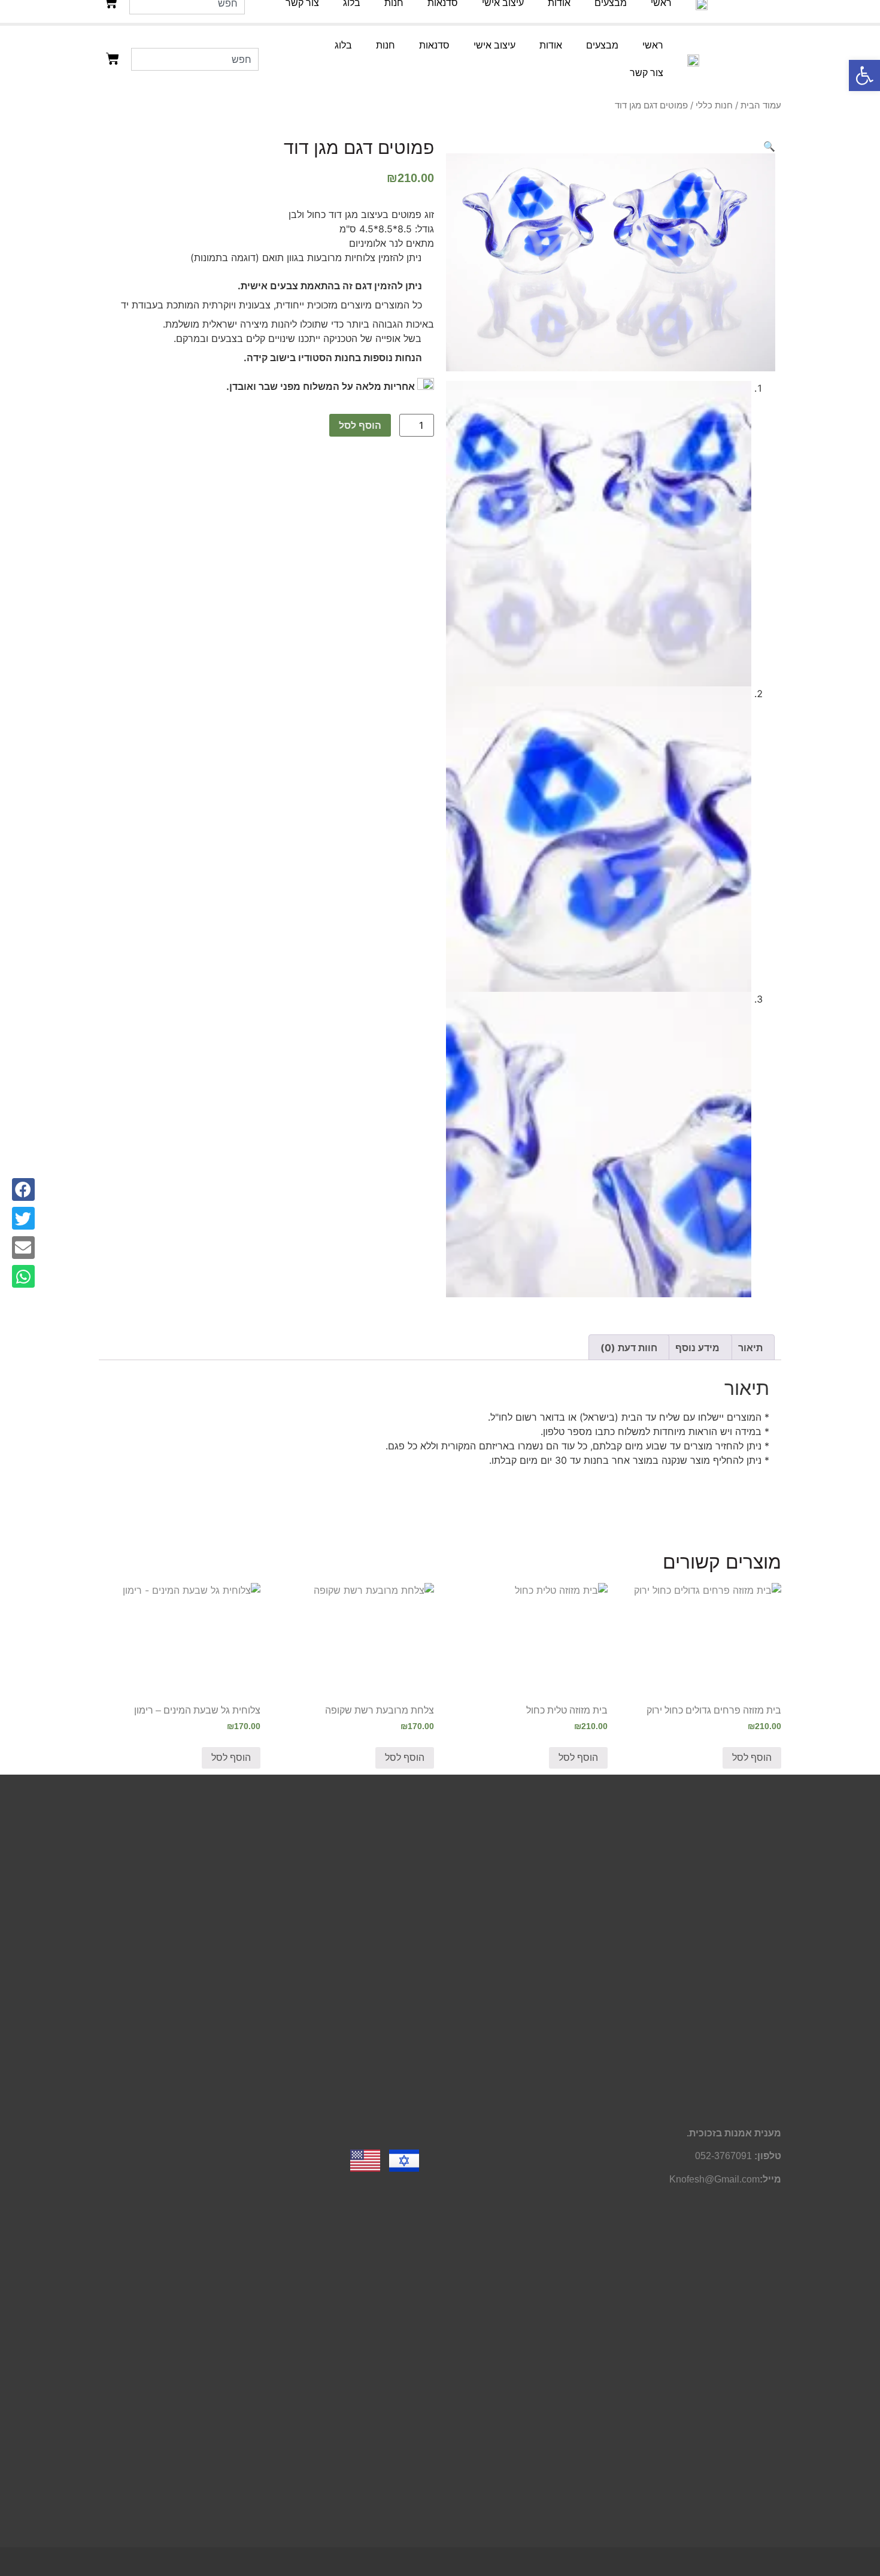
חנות (386, 45)
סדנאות (434, 45)
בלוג (343, 45)
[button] (864, 75)
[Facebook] (23, 1189)
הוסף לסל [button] (752, 1758)
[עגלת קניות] (113, 59)
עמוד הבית (761, 105)
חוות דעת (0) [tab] (629, 1348)
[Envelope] (23, 1248)
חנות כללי (714, 105)
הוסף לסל (360, 425)
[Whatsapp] (23, 1276)
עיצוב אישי (494, 45)
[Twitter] (23, 1218)
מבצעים (602, 45)
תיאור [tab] (750, 1348)
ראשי (653, 45)
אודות (551, 45)
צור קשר (647, 73)
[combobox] (195, 59)
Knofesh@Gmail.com (714, 2179)
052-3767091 (723, 2156)
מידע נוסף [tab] (697, 1348)
